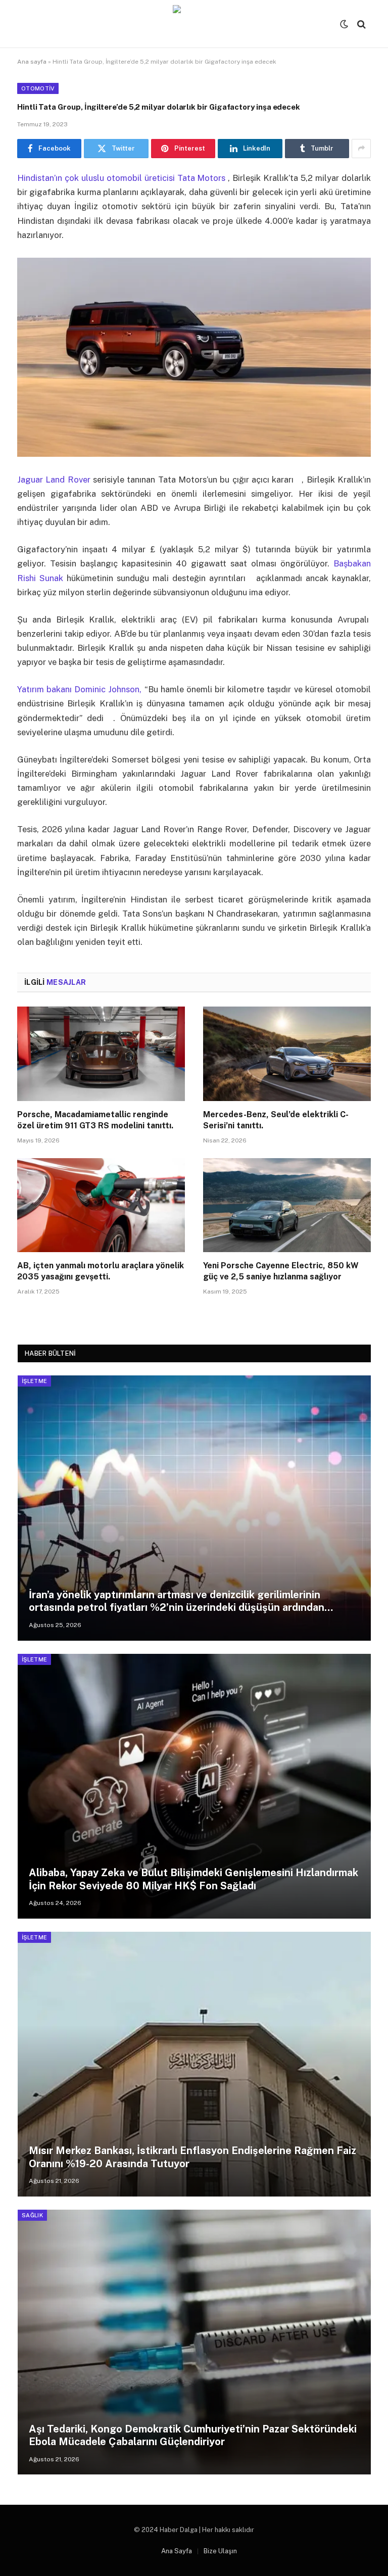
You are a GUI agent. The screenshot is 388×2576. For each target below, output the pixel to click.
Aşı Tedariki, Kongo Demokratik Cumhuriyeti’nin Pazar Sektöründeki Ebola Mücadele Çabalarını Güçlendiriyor (193, 2436)
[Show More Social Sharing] (361, 149)
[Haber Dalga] (194, 24)
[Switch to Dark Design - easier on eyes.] (344, 24)
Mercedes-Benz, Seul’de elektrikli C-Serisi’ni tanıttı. (276, 1120)
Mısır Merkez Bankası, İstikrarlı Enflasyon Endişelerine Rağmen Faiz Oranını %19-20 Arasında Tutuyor (192, 2157)
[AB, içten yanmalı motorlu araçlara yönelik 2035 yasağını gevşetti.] (101, 1205)
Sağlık (32, 2215)
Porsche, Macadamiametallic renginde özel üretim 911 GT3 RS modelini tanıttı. (95, 1120)
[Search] (360, 24)
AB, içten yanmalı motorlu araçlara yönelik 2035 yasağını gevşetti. (101, 1271)
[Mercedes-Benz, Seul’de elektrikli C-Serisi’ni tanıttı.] (287, 1054)
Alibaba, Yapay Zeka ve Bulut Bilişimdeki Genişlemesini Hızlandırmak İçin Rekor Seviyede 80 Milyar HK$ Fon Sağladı (193, 1879)
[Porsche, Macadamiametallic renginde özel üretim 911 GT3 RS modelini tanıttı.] (101, 1054)
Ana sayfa (32, 62)
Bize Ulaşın (220, 2551)
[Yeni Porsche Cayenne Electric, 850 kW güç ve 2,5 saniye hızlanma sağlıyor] (287, 1205)
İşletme (34, 1381)
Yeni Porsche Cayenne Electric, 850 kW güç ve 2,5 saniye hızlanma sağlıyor (281, 1271)
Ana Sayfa (177, 2551)
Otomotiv (38, 88)
